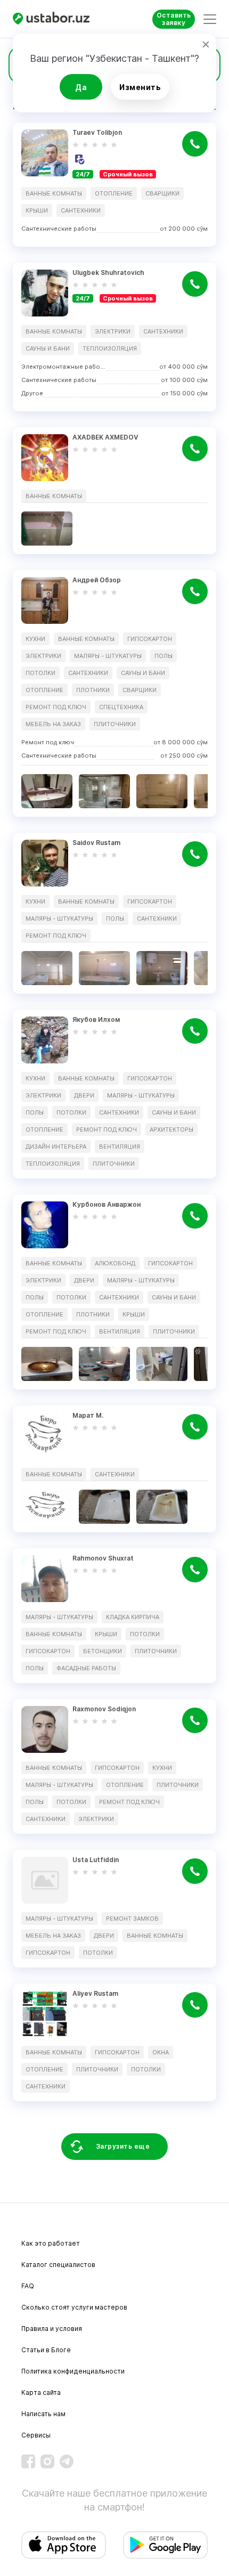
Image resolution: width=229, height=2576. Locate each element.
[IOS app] (64, 2545)
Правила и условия (52, 2329)
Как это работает (51, 2243)
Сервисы (36, 2435)
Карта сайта (41, 2392)
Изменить (140, 87)
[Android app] (165, 2545)
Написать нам (43, 2414)
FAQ (28, 2286)
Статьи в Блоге (46, 2350)
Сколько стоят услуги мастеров (74, 2307)
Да (81, 87)
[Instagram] (47, 2461)
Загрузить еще (123, 2146)
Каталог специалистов (58, 2265)
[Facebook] (28, 2461)
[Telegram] (67, 2461)
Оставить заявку (174, 19)
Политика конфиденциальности (73, 2371)
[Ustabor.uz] (55, 19)
